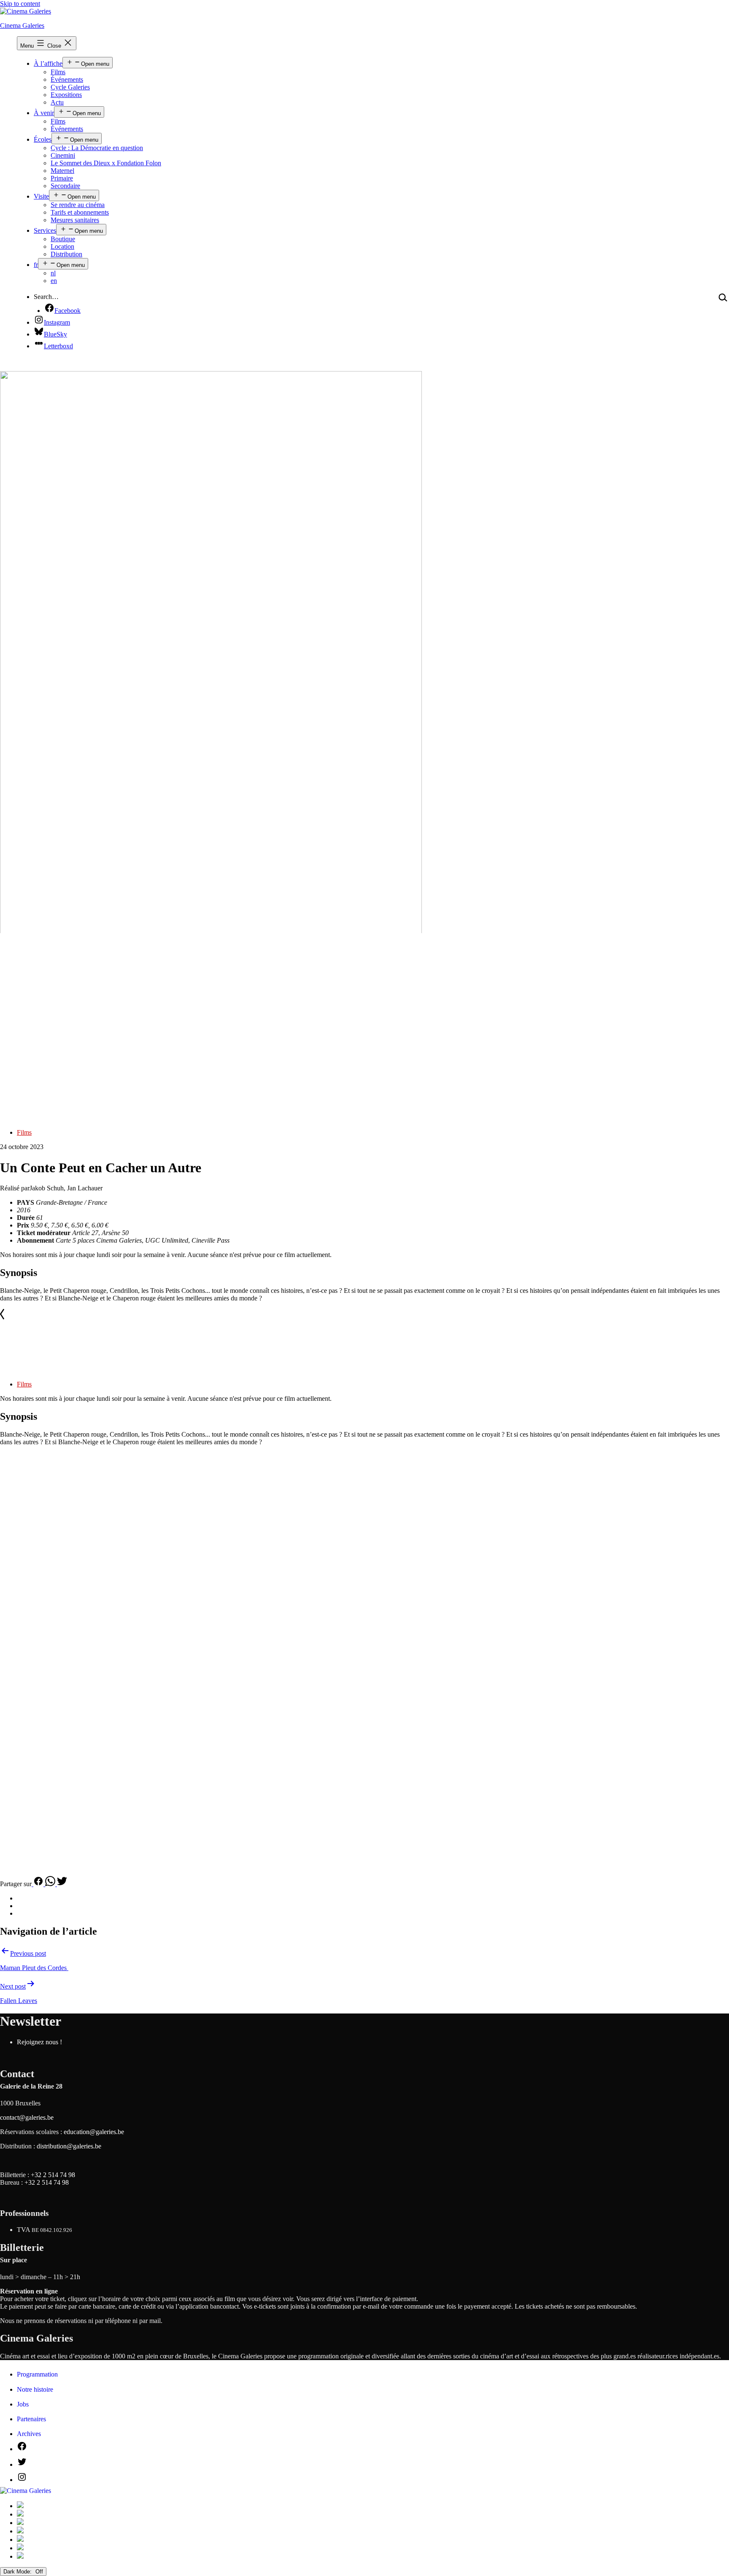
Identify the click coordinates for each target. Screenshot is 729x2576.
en (54, 281)
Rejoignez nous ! (39, 2042)
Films (58, 72)
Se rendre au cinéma (78, 205)
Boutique (63, 239)
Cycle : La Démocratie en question (97, 148)
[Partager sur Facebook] (38, 1884)
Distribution (66, 254)
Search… (46, 297)
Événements (67, 79)
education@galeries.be (94, 2132)
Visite (41, 196)
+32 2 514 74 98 (53, 2175)
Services (45, 230)
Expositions (66, 95)
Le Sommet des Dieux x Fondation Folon (106, 163)
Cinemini (63, 155)
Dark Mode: (18, 2572)
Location (62, 246)
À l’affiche (48, 63)
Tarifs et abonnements (80, 212)
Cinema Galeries (22, 26)
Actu (57, 102)
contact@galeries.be (27, 2117)
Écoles (43, 139)
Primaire (62, 178)
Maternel (62, 171)
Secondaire (65, 186)
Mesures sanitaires (75, 220)
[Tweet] (62, 1884)
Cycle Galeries (70, 87)
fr (36, 265)
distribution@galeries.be (69, 2146)
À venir (44, 113)
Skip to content (20, 4)
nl (53, 273)
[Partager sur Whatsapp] (51, 1884)
